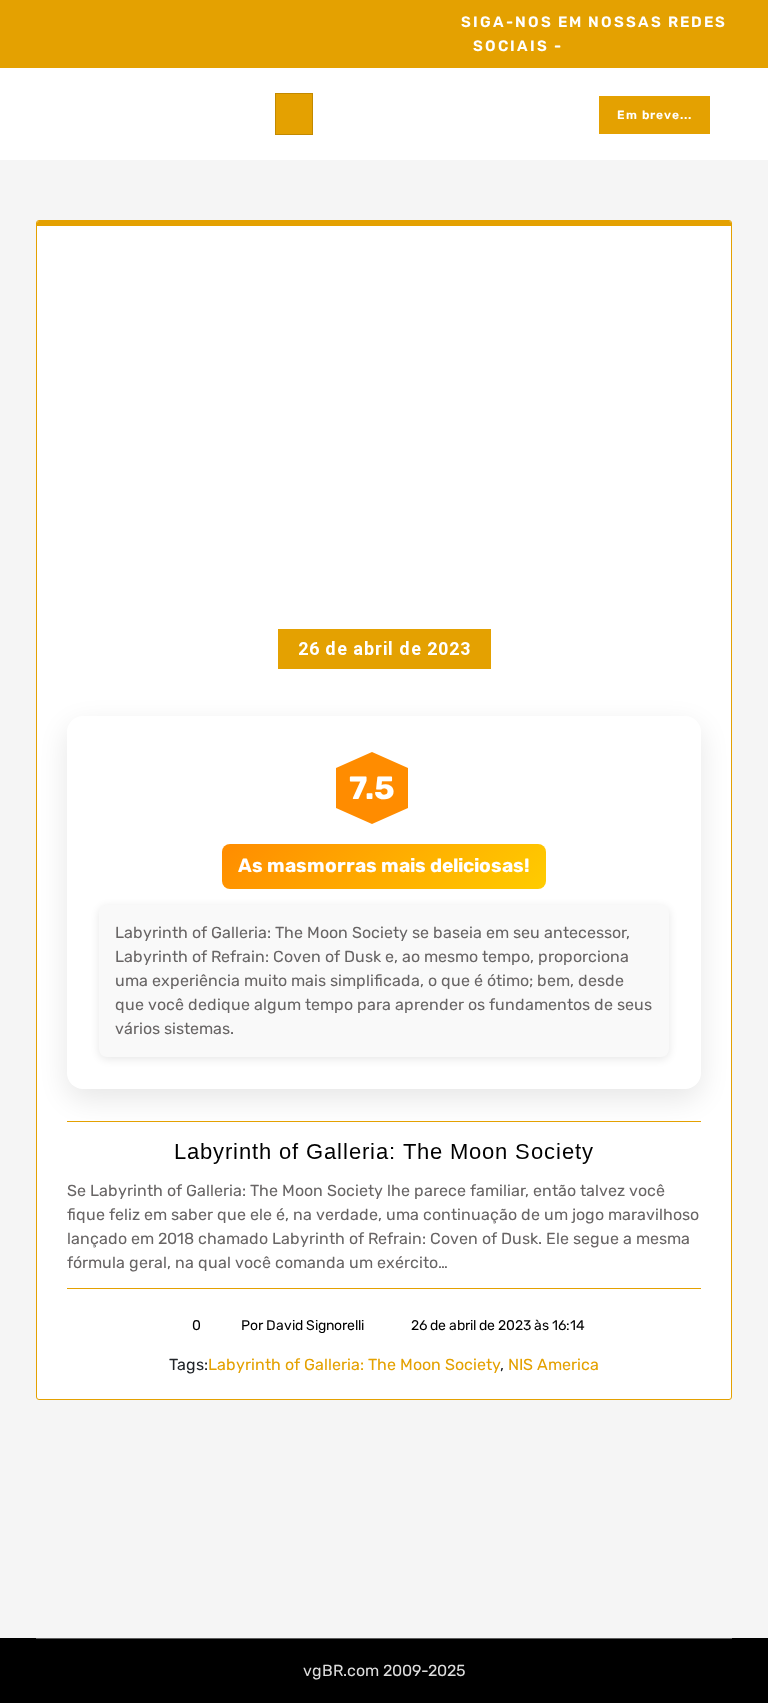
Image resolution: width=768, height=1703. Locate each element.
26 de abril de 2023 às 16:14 (496, 1325)
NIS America (553, 1364)
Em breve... (654, 115)
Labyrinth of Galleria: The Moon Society (384, 1151)
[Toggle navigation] (294, 114)
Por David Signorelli (302, 1325)
